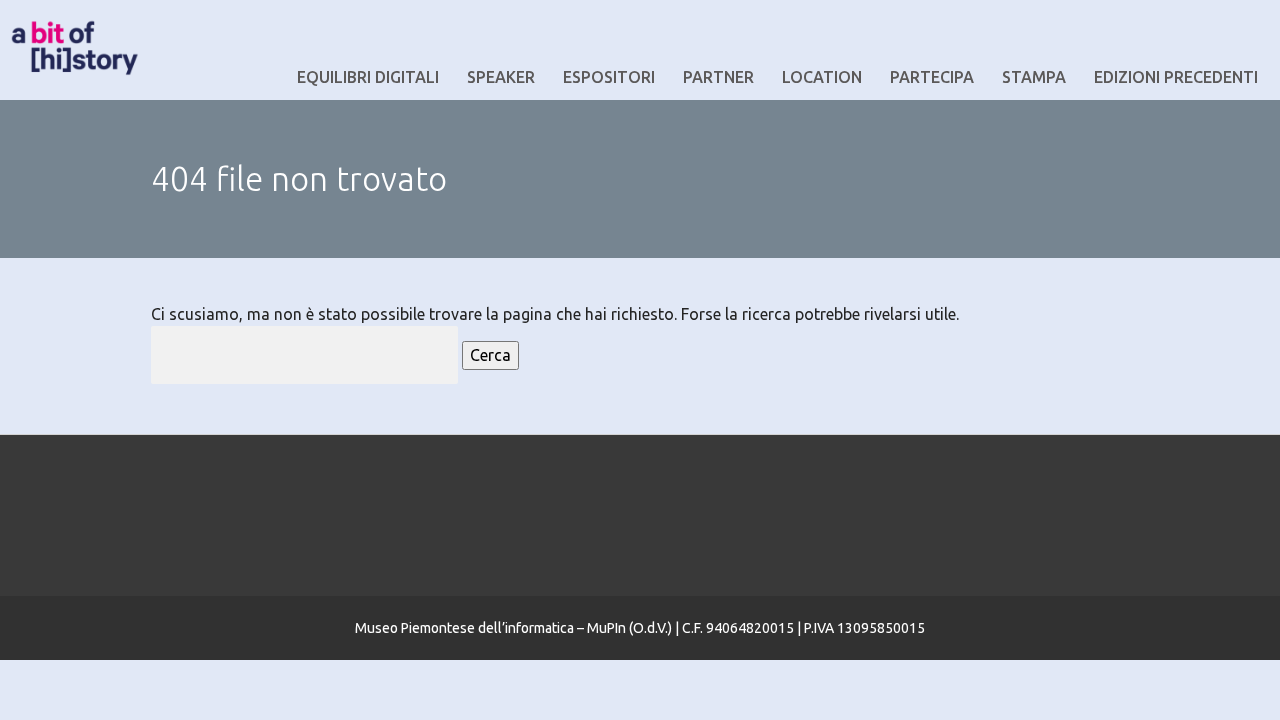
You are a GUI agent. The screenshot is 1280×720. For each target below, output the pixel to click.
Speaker (501, 77)
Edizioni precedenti (1176, 77)
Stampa (1034, 77)
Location (822, 77)
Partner (718, 77)
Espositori (609, 77)
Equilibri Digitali (368, 77)
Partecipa (932, 77)
